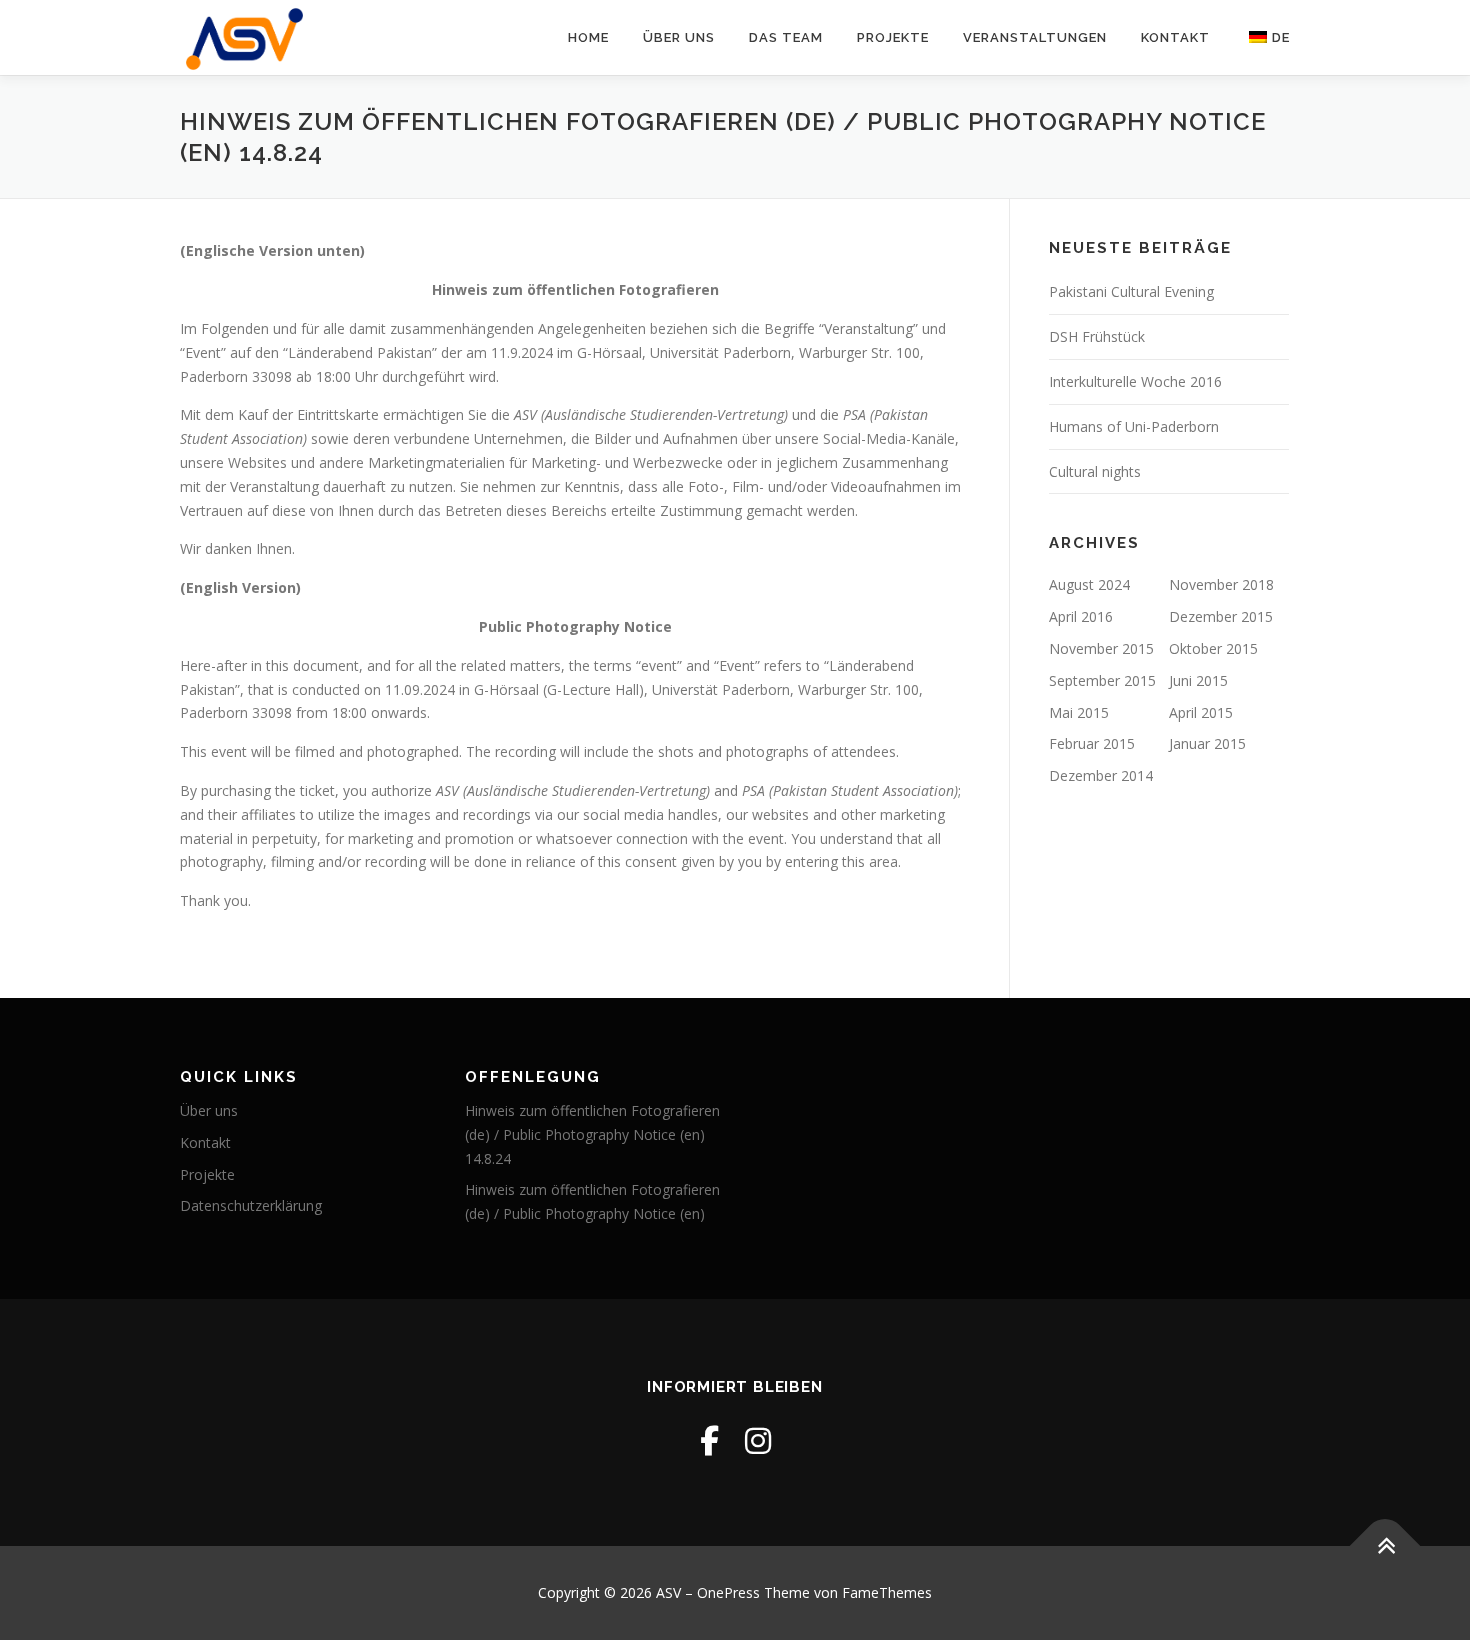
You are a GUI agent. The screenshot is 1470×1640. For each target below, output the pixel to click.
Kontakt (1175, 37)
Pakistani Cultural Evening (1131, 291)
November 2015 (1101, 648)
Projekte (893, 37)
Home (588, 37)
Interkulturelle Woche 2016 (1135, 381)
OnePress (728, 1592)
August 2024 (1089, 584)
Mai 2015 (1079, 712)
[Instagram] (758, 1440)
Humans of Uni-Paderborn (1134, 426)
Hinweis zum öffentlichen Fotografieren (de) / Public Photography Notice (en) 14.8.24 (592, 1134)
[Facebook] (709, 1440)
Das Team (786, 37)
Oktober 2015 (1213, 648)
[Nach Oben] (1385, 1546)
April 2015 (1201, 712)
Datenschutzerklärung (251, 1205)
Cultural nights (1095, 471)
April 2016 (1081, 616)
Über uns (679, 37)
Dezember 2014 (1101, 775)
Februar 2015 (1092, 743)
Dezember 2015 (1221, 616)
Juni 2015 (1198, 680)
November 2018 (1221, 584)
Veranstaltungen (1035, 37)
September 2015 (1102, 680)
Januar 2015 (1207, 743)
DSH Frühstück (1097, 336)
